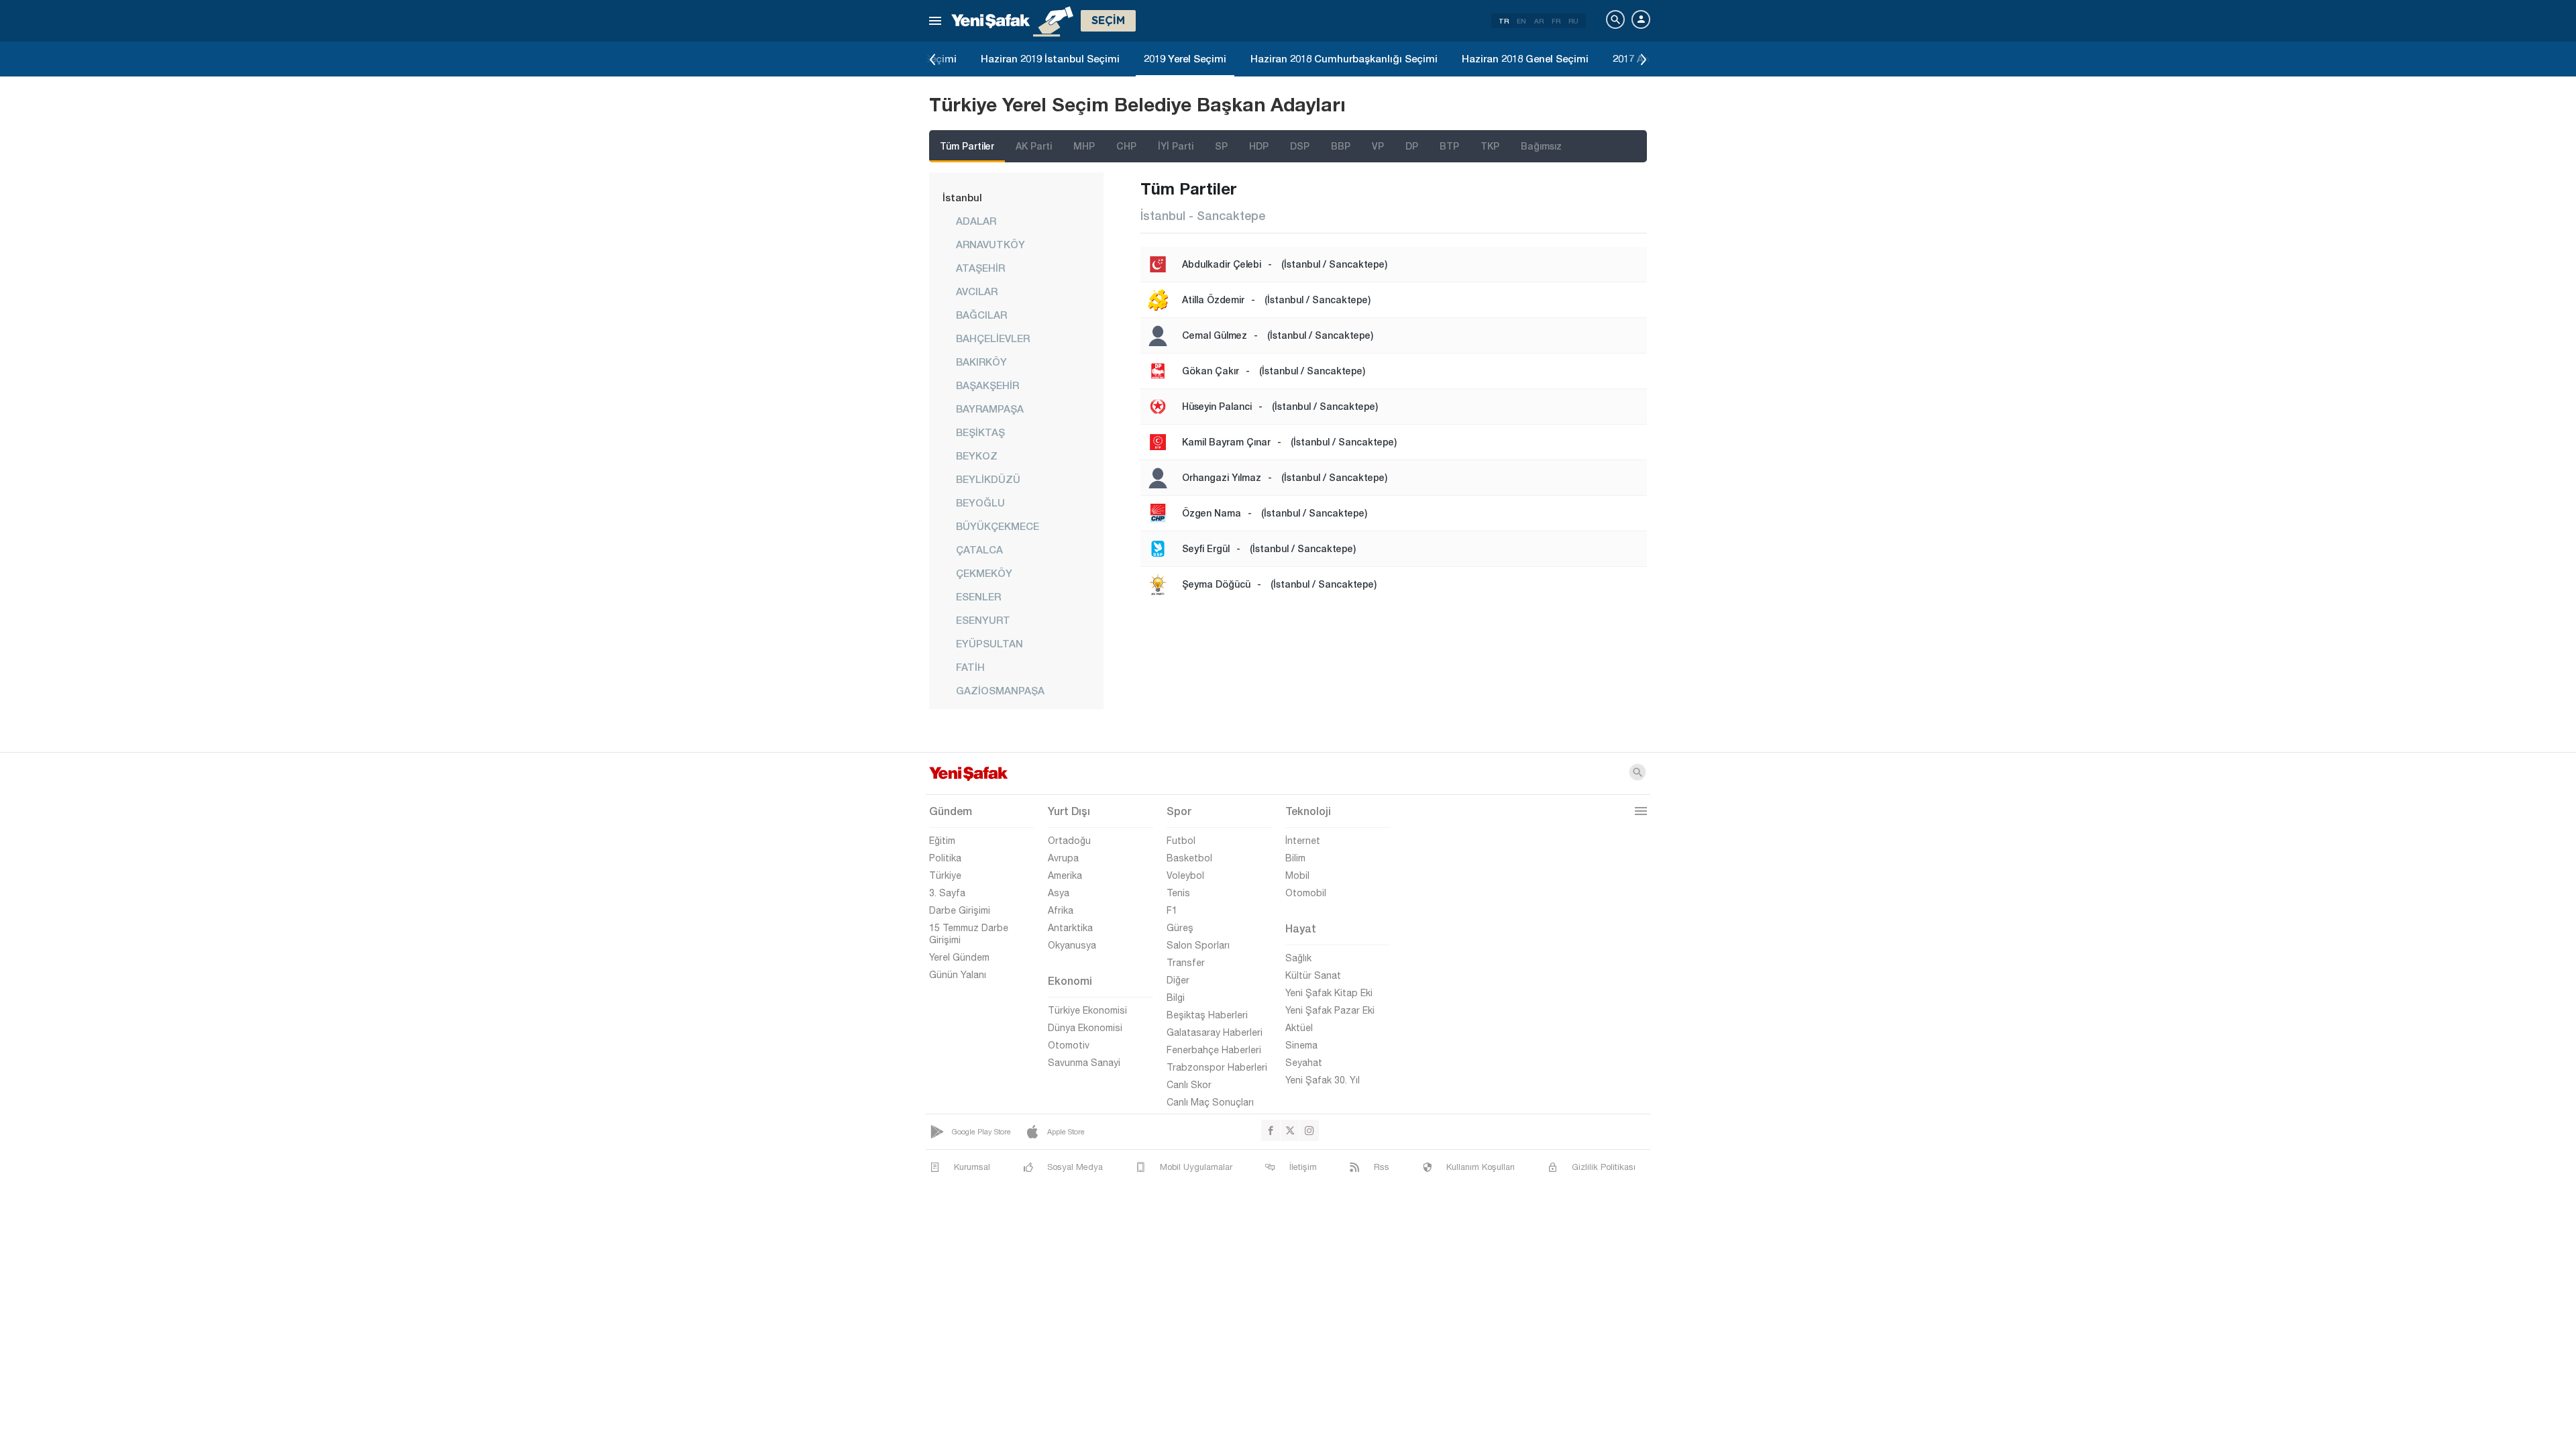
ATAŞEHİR (980, 268)
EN (1521, 21)
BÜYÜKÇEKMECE (998, 526)
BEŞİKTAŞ (980, 432)
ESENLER (978, 596)
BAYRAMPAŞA (990, 409)
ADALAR (976, 221)
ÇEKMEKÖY (984, 573)
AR (1539, 21)
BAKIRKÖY (981, 362)
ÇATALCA (979, 549)
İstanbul (962, 197)
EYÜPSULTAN (989, 643)
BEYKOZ (977, 455)
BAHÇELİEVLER (993, 338)
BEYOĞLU (980, 502)
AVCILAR (977, 291)
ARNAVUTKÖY (990, 244)
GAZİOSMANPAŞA (1000, 690)
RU (1573, 21)
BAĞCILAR (981, 315)
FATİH (970, 667)
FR (1556, 21)
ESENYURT (983, 620)
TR (1504, 21)
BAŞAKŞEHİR (987, 385)
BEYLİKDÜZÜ (988, 479)
